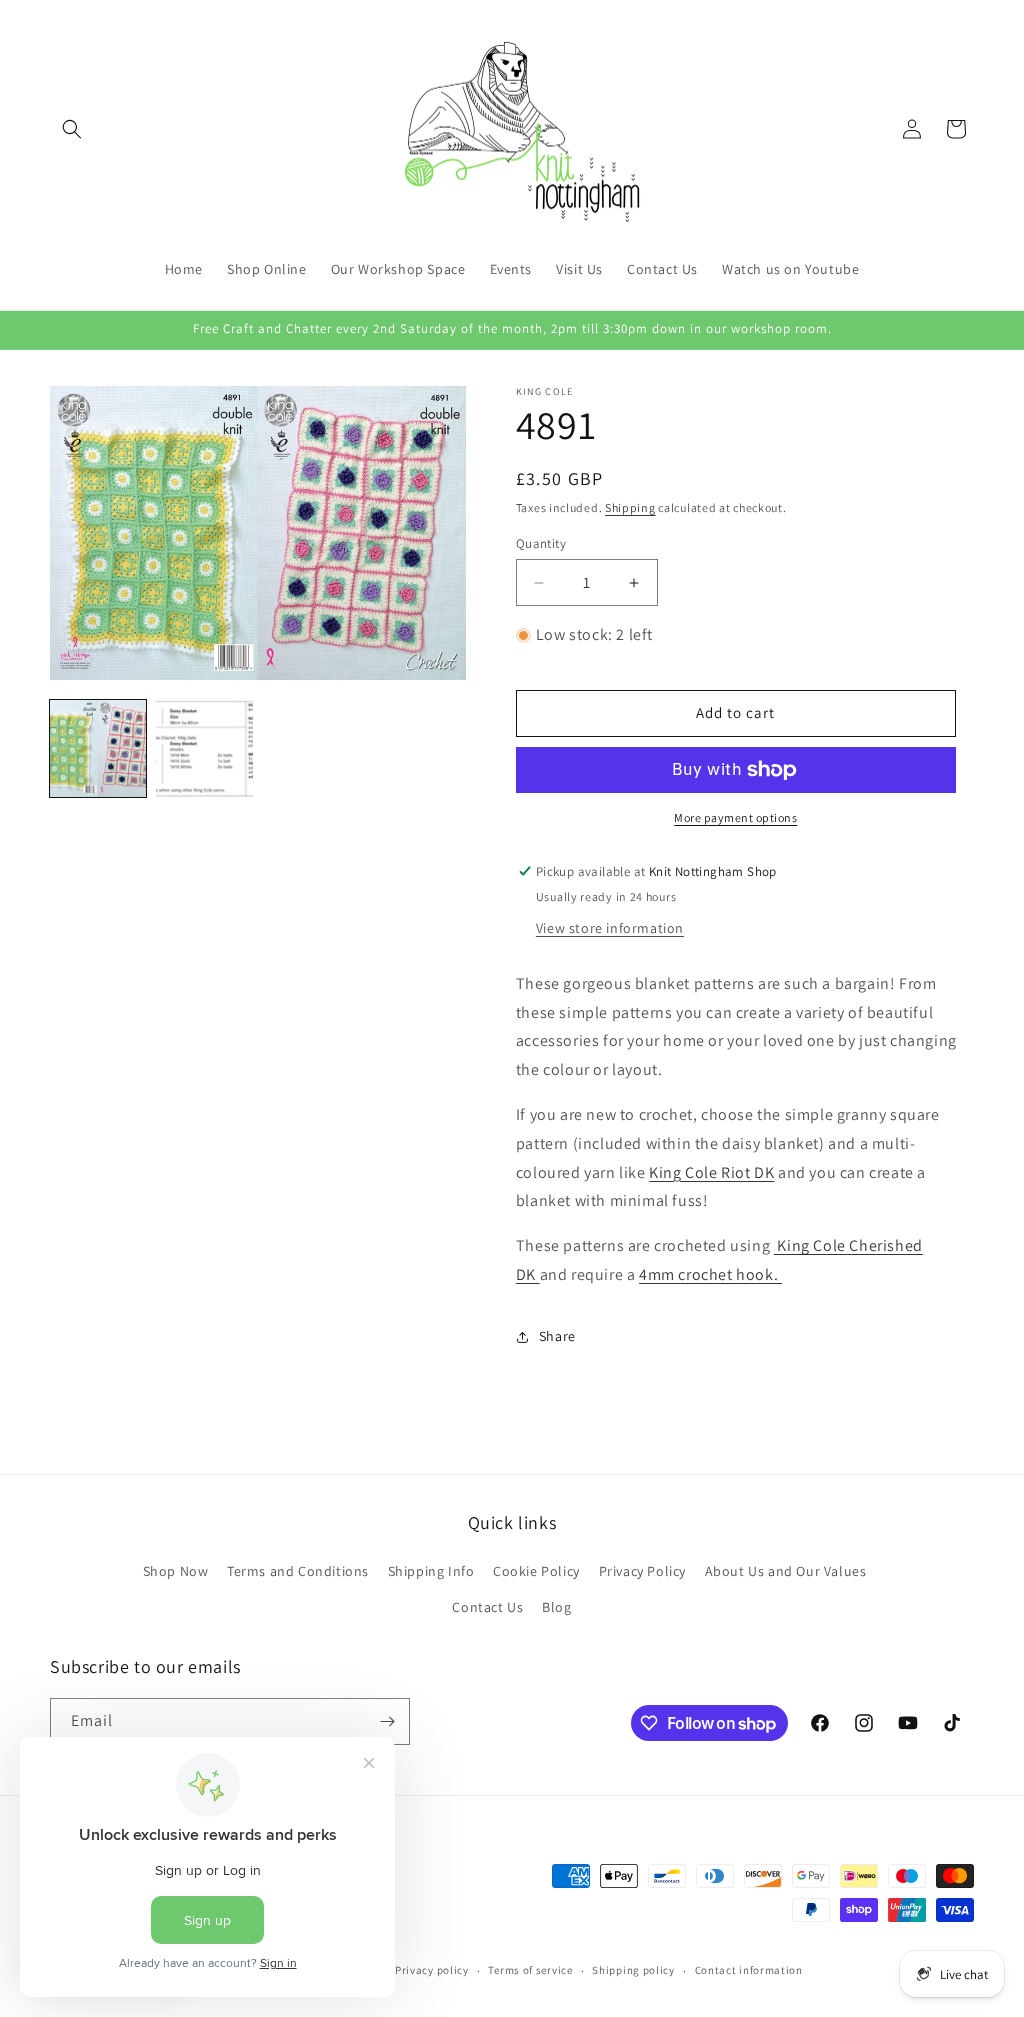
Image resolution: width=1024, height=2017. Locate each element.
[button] (72, 129)
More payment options (735, 817)
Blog (556, 1607)
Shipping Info (431, 1571)
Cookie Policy (536, 1571)
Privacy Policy (642, 1571)
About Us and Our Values (786, 1571)
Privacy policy (432, 1970)
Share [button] (557, 1336)
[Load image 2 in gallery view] (204, 748)
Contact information (749, 1970)
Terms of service (530, 1970)
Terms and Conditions (298, 1571)
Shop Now (176, 1571)
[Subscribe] (387, 1721)
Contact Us (487, 1607)
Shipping (630, 507)
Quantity (541, 543)
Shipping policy (633, 1970)
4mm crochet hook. (710, 1274)
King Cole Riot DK (711, 1172)
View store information (610, 928)
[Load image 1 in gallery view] (98, 748)
